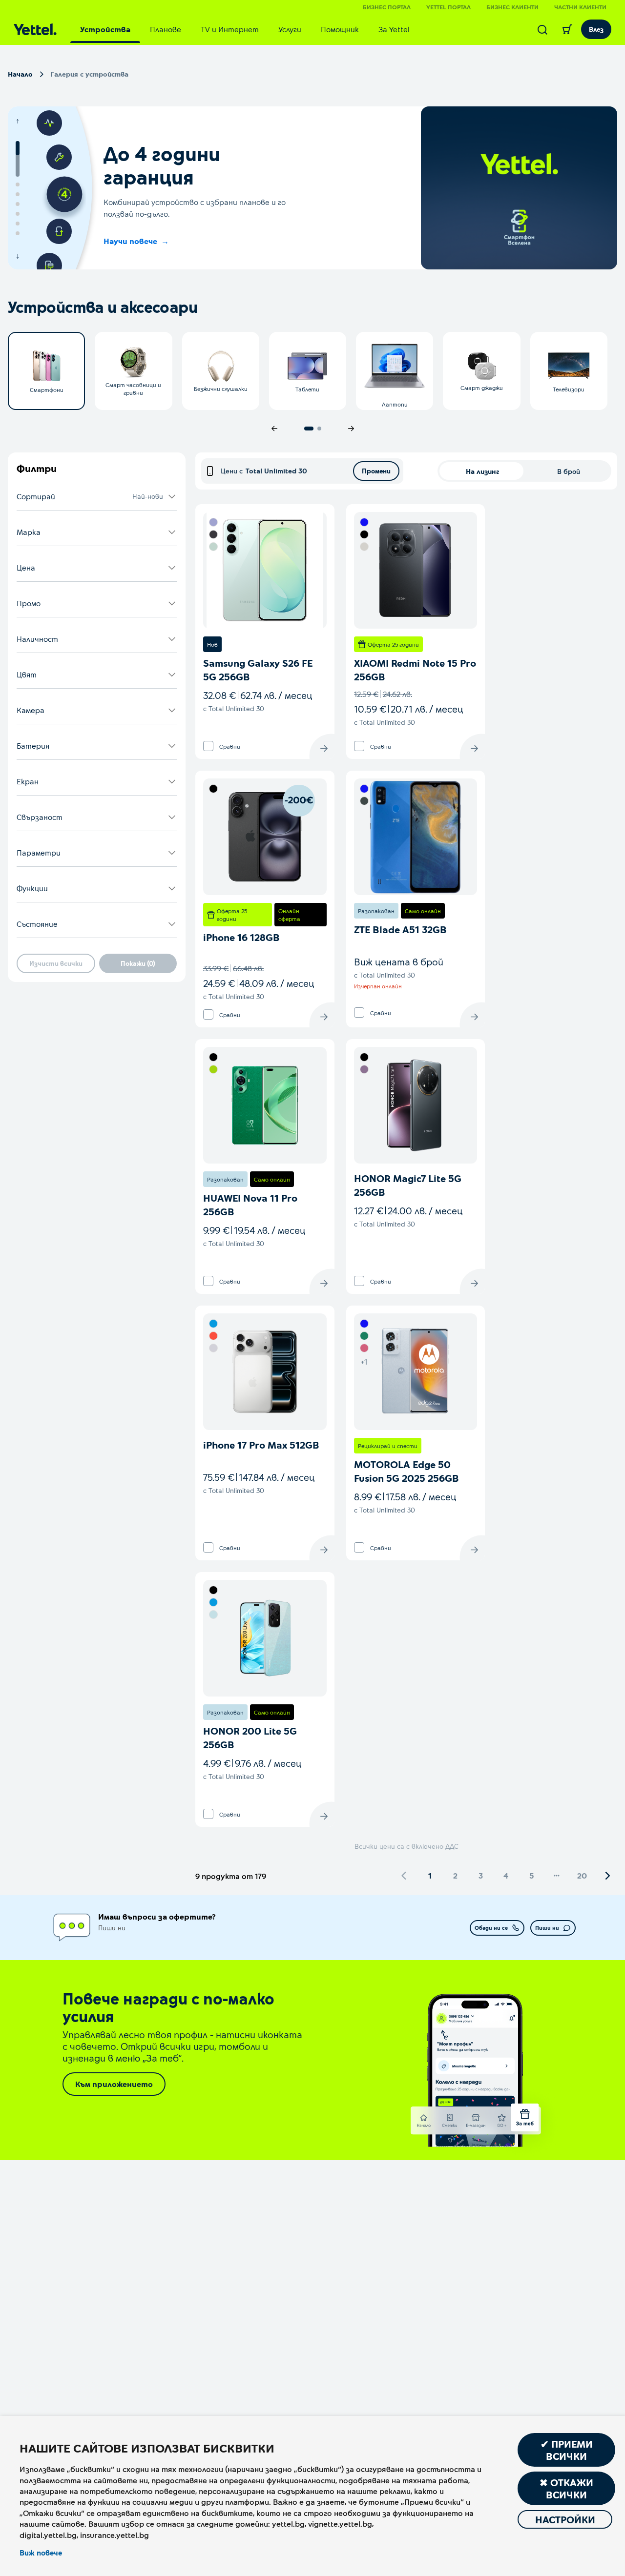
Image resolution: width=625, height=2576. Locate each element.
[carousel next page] (351, 429)
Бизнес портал (387, 7)
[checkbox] (208, 746)
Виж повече (41, 2553)
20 (582, 1875)
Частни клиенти (580, 7)
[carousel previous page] (274, 429)
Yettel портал (448, 7)
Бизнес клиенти (512, 7)
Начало (20, 74)
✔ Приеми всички (567, 2450)
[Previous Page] (404, 1876)
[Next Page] (607, 1876)
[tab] (105, 29)
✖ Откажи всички (566, 2488)
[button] (97, 497)
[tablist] (245, 29)
